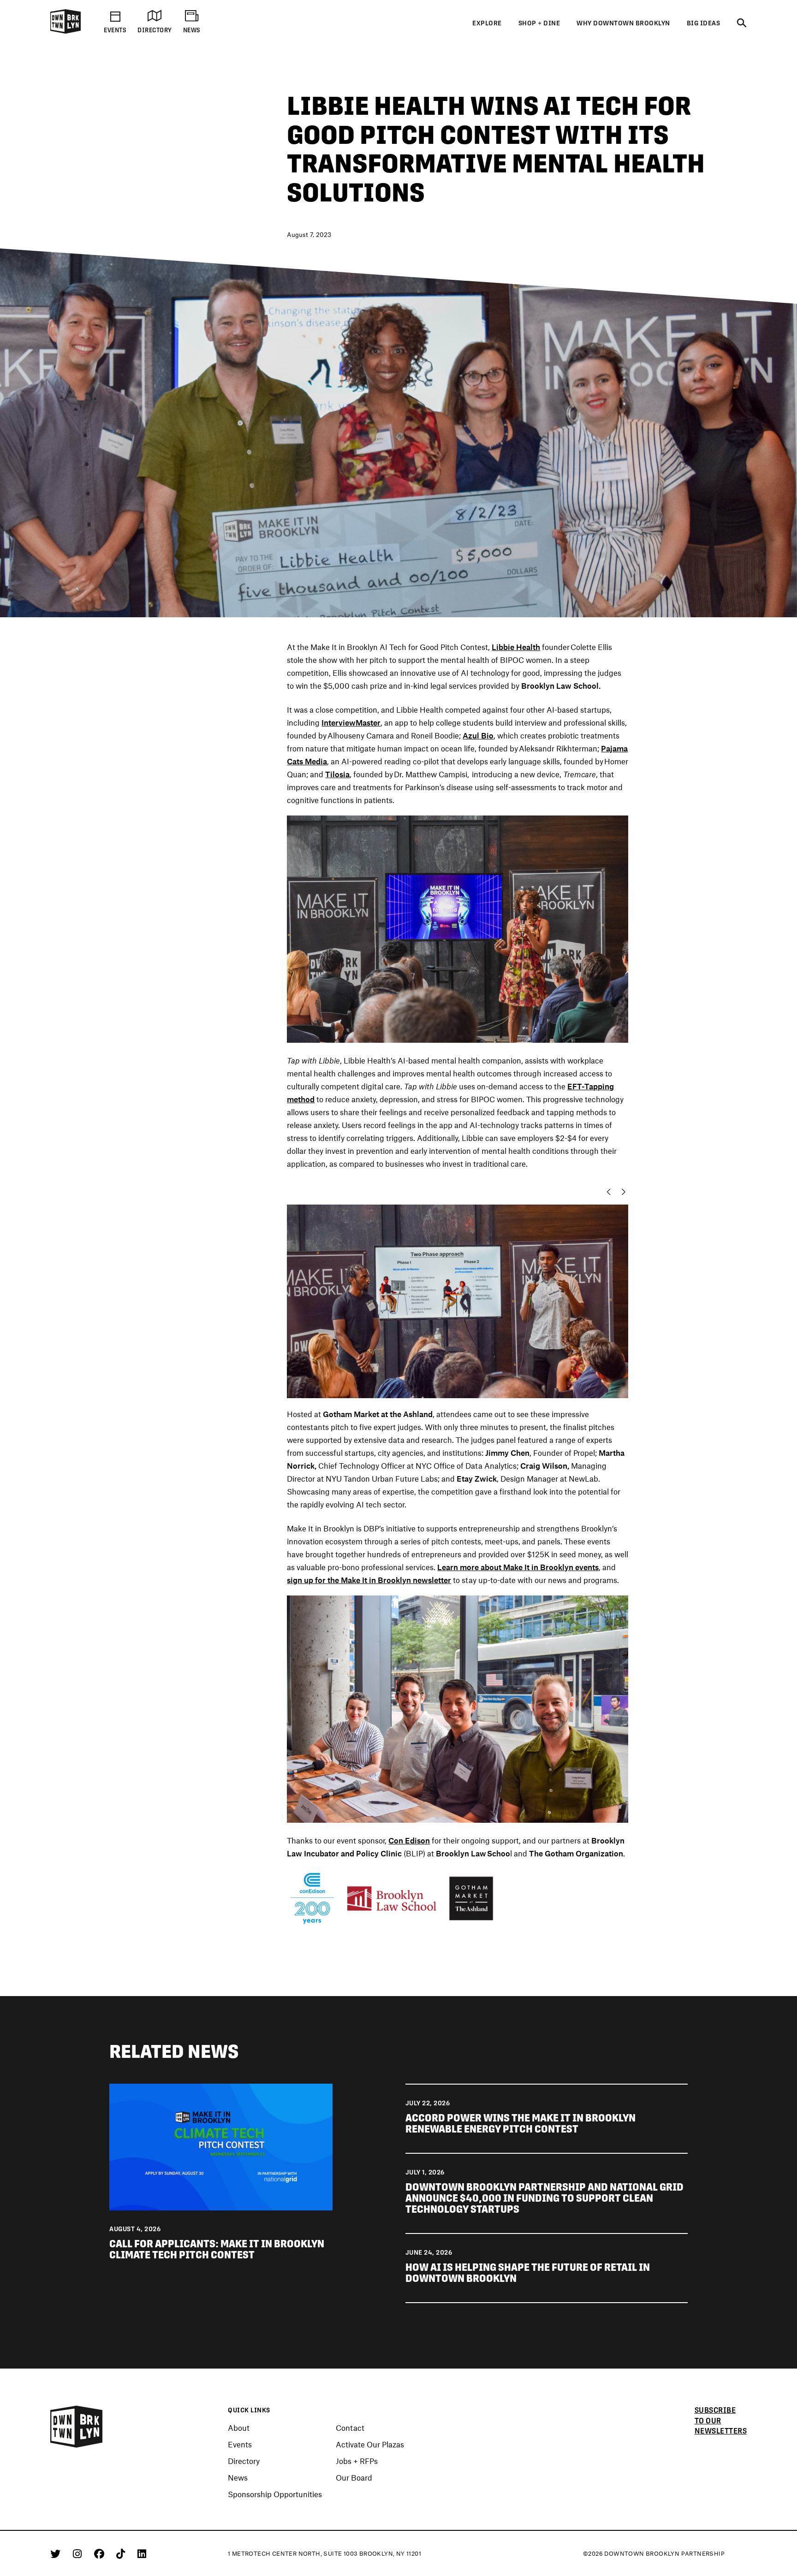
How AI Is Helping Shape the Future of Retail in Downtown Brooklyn (528, 2273)
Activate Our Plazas (370, 2444)
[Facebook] (101, 2553)
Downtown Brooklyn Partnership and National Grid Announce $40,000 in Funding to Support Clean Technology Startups (544, 2198)
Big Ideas (704, 23)
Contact (350, 2428)
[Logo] (65, 32)
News (238, 2477)
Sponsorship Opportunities (275, 2494)
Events (240, 2444)
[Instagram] (79, 2553)
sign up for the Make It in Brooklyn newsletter (369, 1580)
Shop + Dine (539, 23)
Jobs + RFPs (357, 2461)
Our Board (354, 2477)
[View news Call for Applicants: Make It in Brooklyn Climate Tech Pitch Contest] (221, 2145)
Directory (244, 2461)
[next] (626, 1192)
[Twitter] (57, 2553)
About (239, 2428)
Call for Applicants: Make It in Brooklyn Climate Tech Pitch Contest (217, 2249)
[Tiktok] (122, 2553)
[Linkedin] (142, 2553)
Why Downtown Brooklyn (623, 23)
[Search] (742, 24)
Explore (487, 23)
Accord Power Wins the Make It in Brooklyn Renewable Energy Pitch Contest (520, 2123)
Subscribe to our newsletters (721, 2421)
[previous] (607, 1192)
